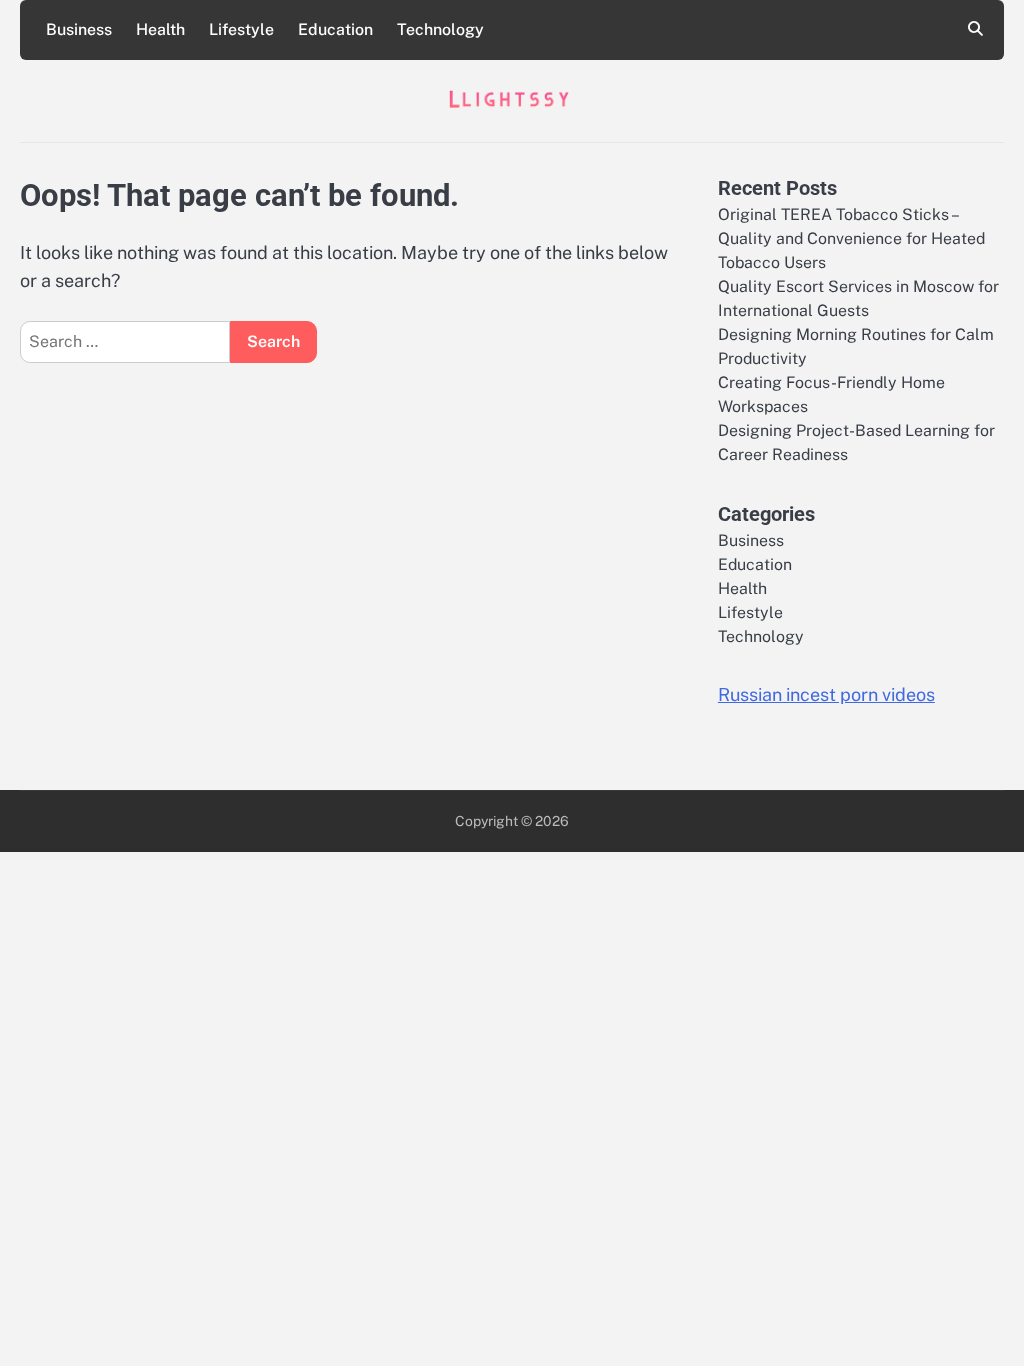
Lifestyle (241, 29)
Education (335, 29)
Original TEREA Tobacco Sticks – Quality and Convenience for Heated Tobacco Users (851, 238)
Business (79, 29)
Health (160, 29)
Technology (440, 29)
